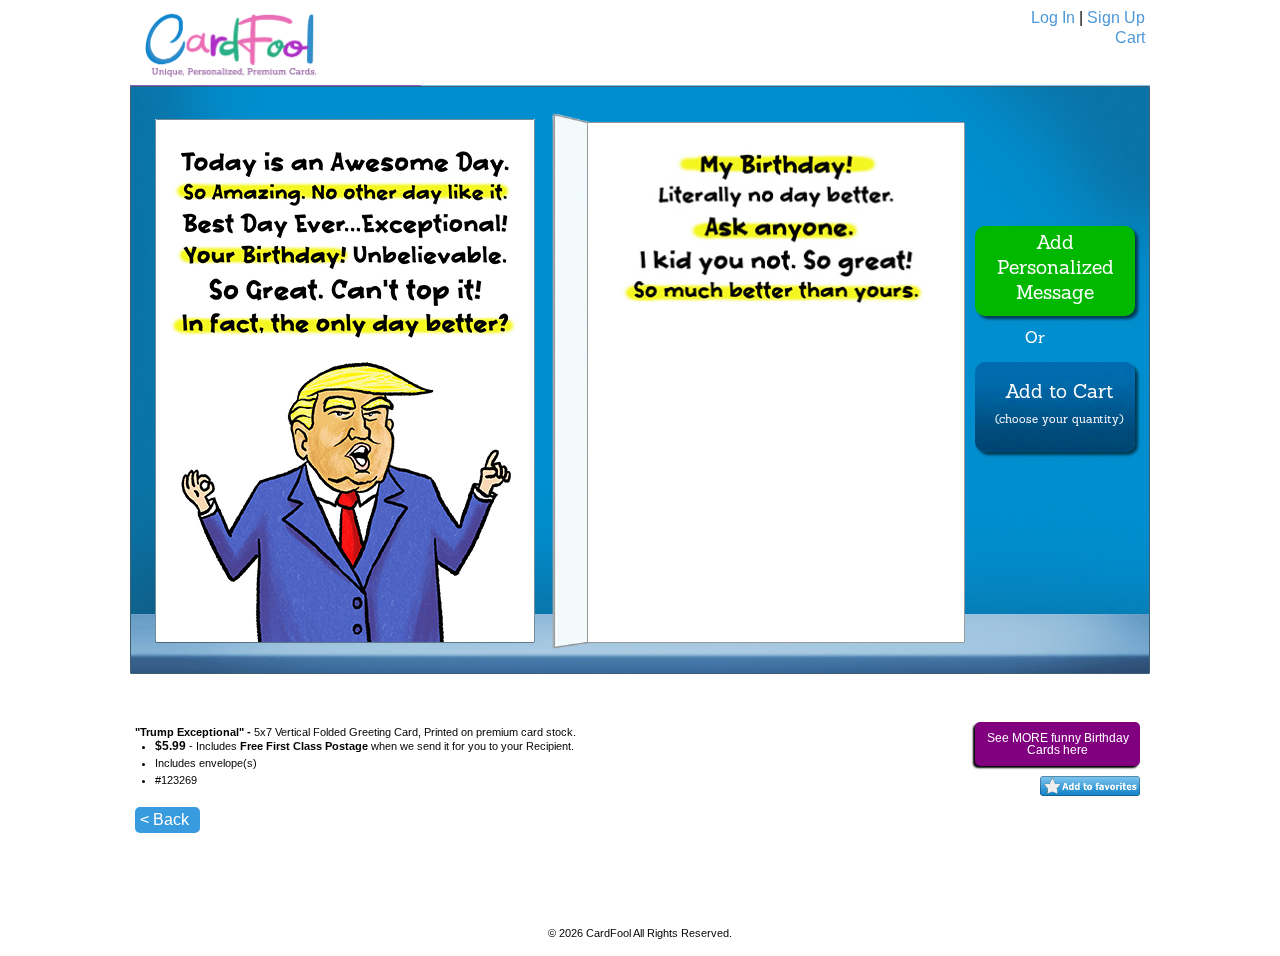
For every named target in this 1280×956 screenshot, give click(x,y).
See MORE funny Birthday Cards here (1058, 744)
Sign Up (1116, 17)
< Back (164, 819)
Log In (1053, 17)
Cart (1130, 37)
